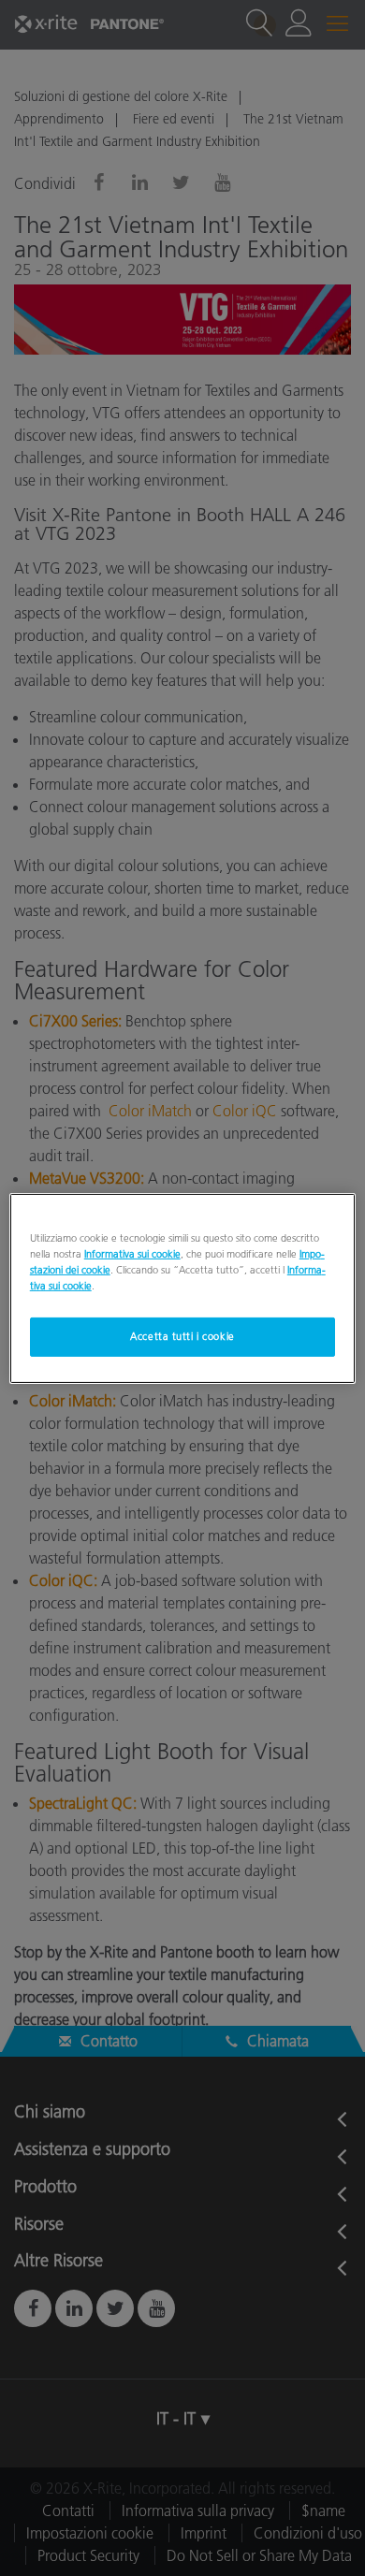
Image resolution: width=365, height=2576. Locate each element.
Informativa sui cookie (132, 1253)
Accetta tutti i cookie (182, 1336)
